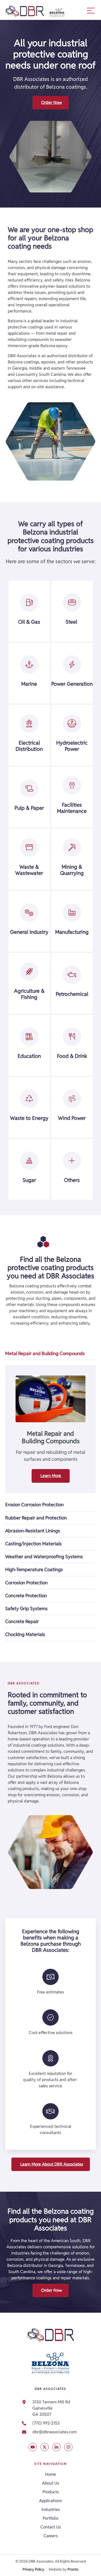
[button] (91, 10)
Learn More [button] (51, 1476)
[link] (51, 2432)
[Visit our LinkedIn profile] (56, 2447)
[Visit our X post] (33, 2447)
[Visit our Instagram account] (68, 2447)
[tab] (51, 1354)
